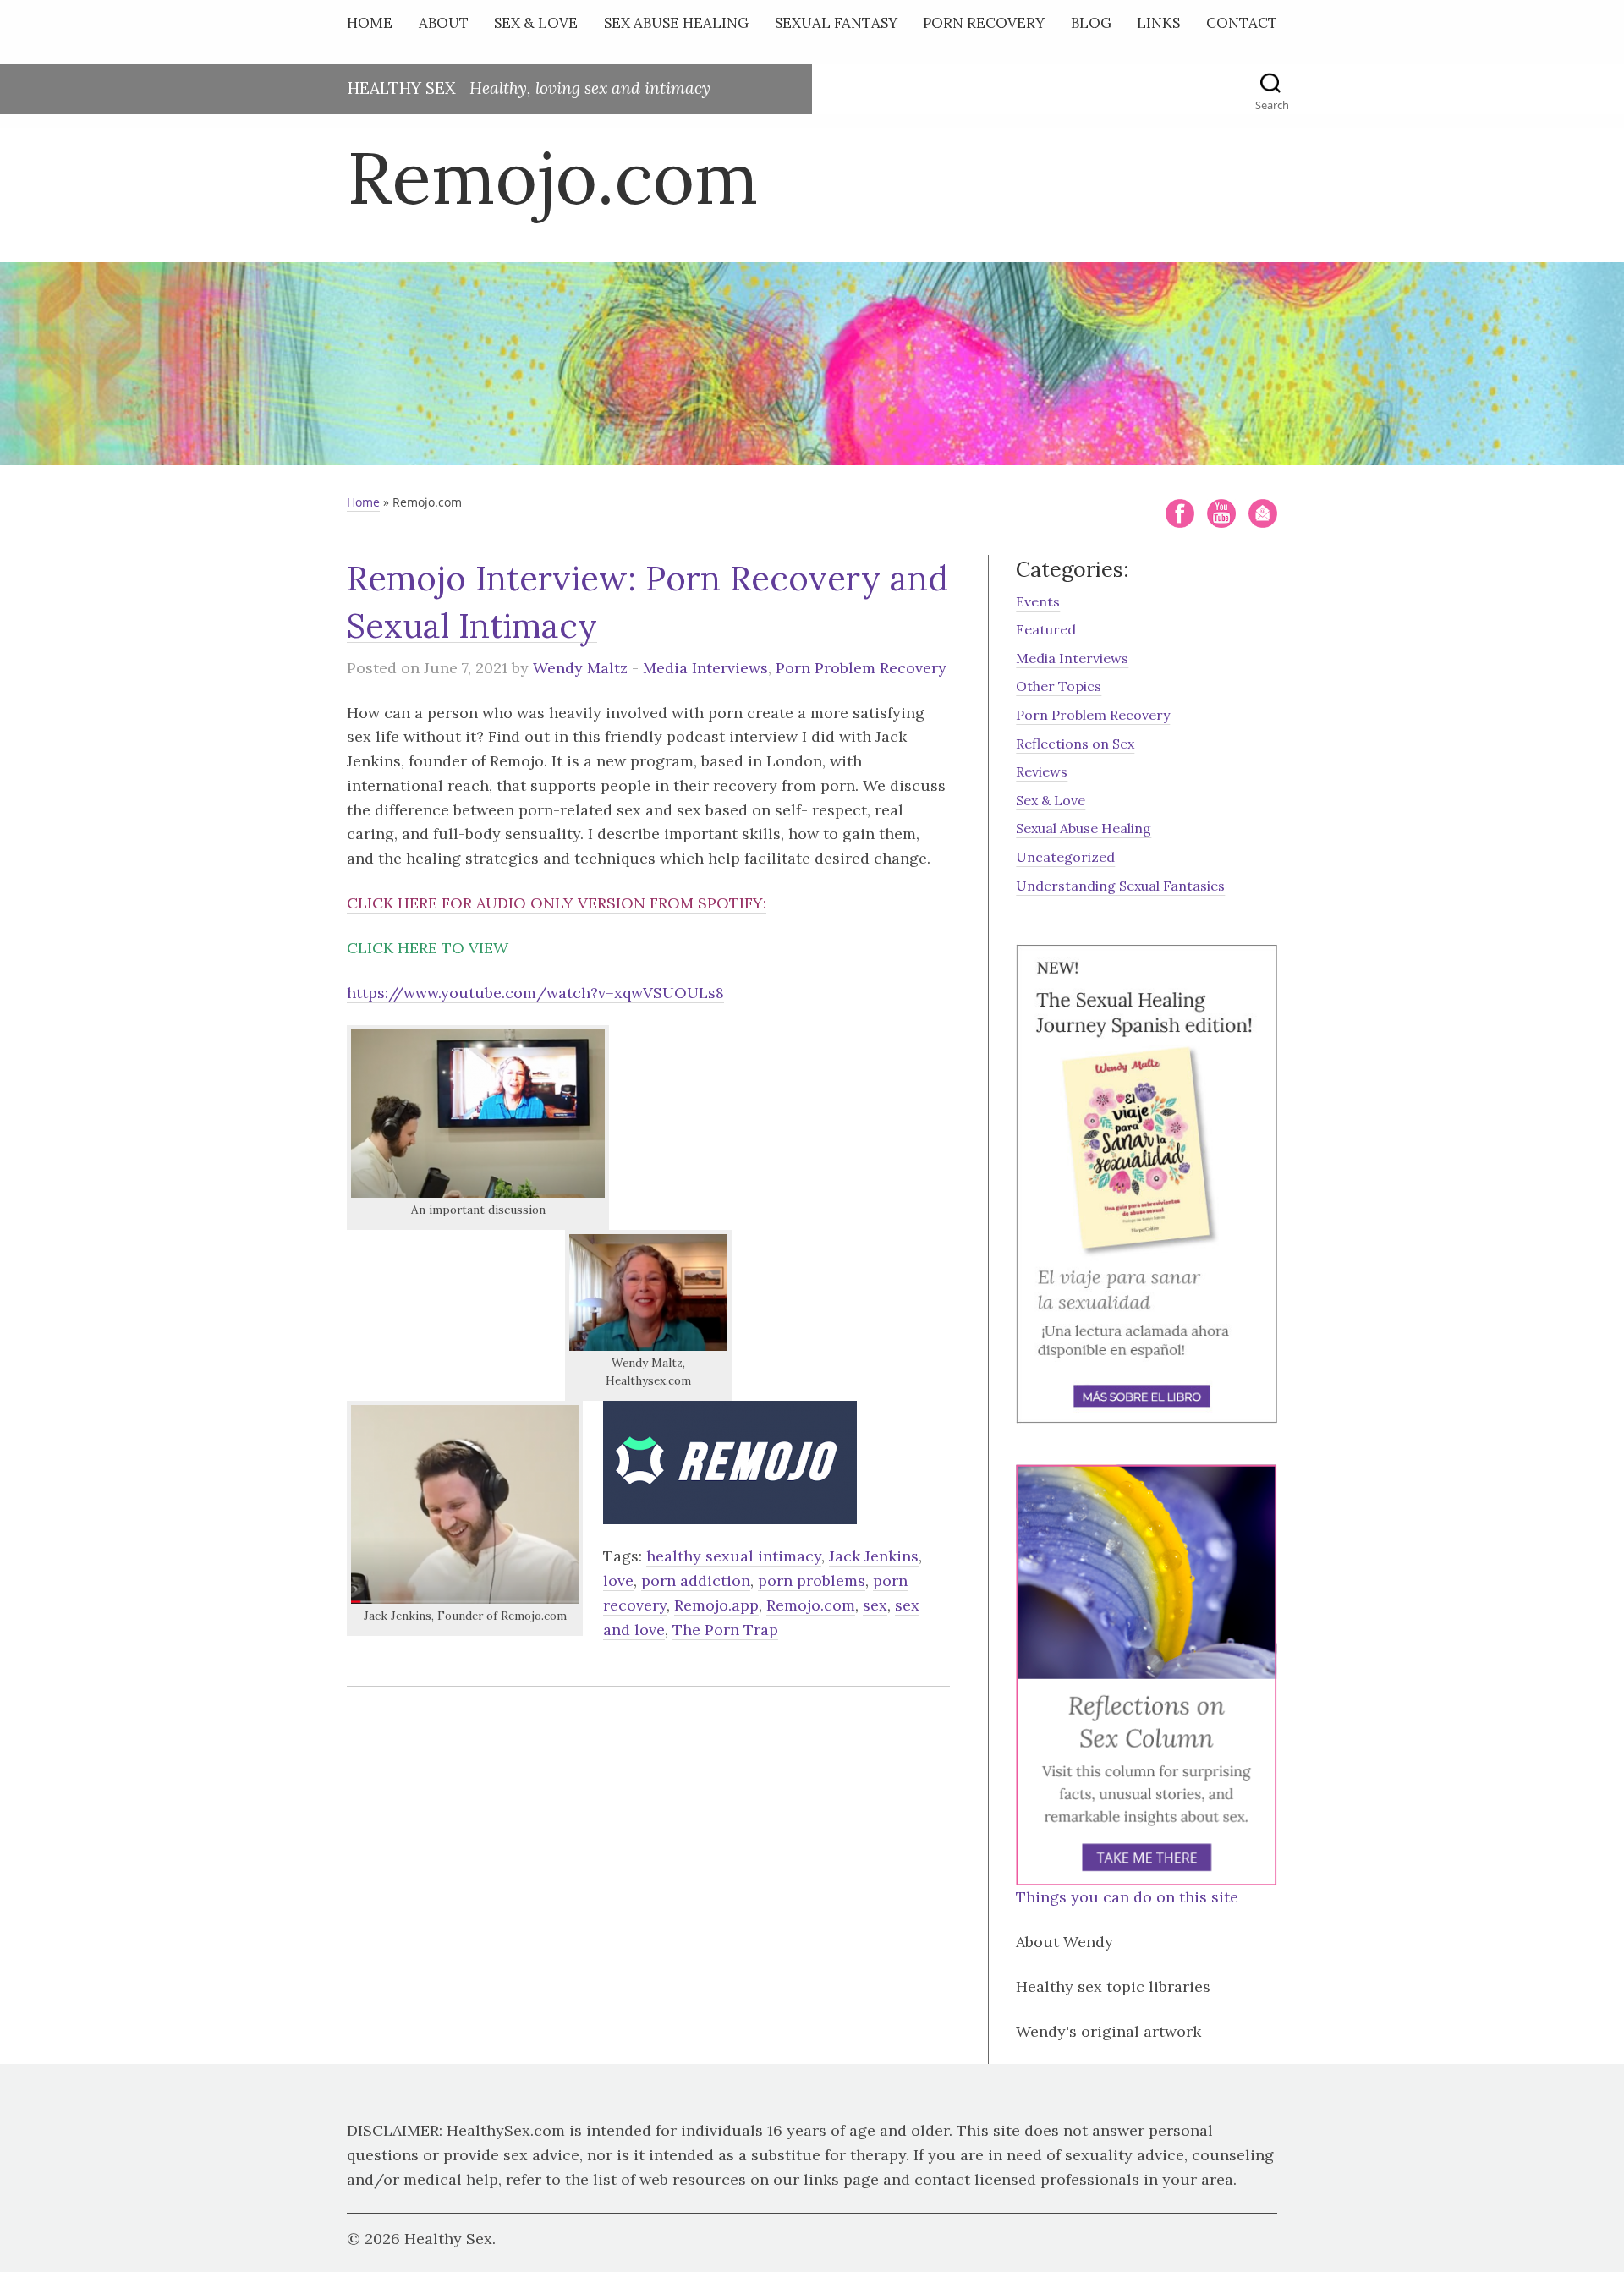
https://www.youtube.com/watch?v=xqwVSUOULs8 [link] (535, 993)
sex (875, 1605)
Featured (1046, 629)
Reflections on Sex (1075, 744)
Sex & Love (536, 23)
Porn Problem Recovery (861, 668)
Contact (1242, 23)
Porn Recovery (984, 23)
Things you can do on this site (1127, 1897)
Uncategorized (1065, 857)
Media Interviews (705, 668)
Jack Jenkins (874, 1556)
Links (1158, 23)
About (444, 23)
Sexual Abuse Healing (1084, 828)
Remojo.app (716, 1605)
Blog (1091, 23)
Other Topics (1059, 686)
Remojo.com (811, 1605)
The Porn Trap (725, 1630)
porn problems (812, 1581)
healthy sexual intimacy (734, 1556)
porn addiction (696, 1581)
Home (370, 23)
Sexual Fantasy (836, 23)
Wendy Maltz (580, 668)
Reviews (1042, 771)
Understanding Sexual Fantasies (1120, 886)
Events (1038, 601)
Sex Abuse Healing (676, 23)
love (618, 1581)
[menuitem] (374, 27)
